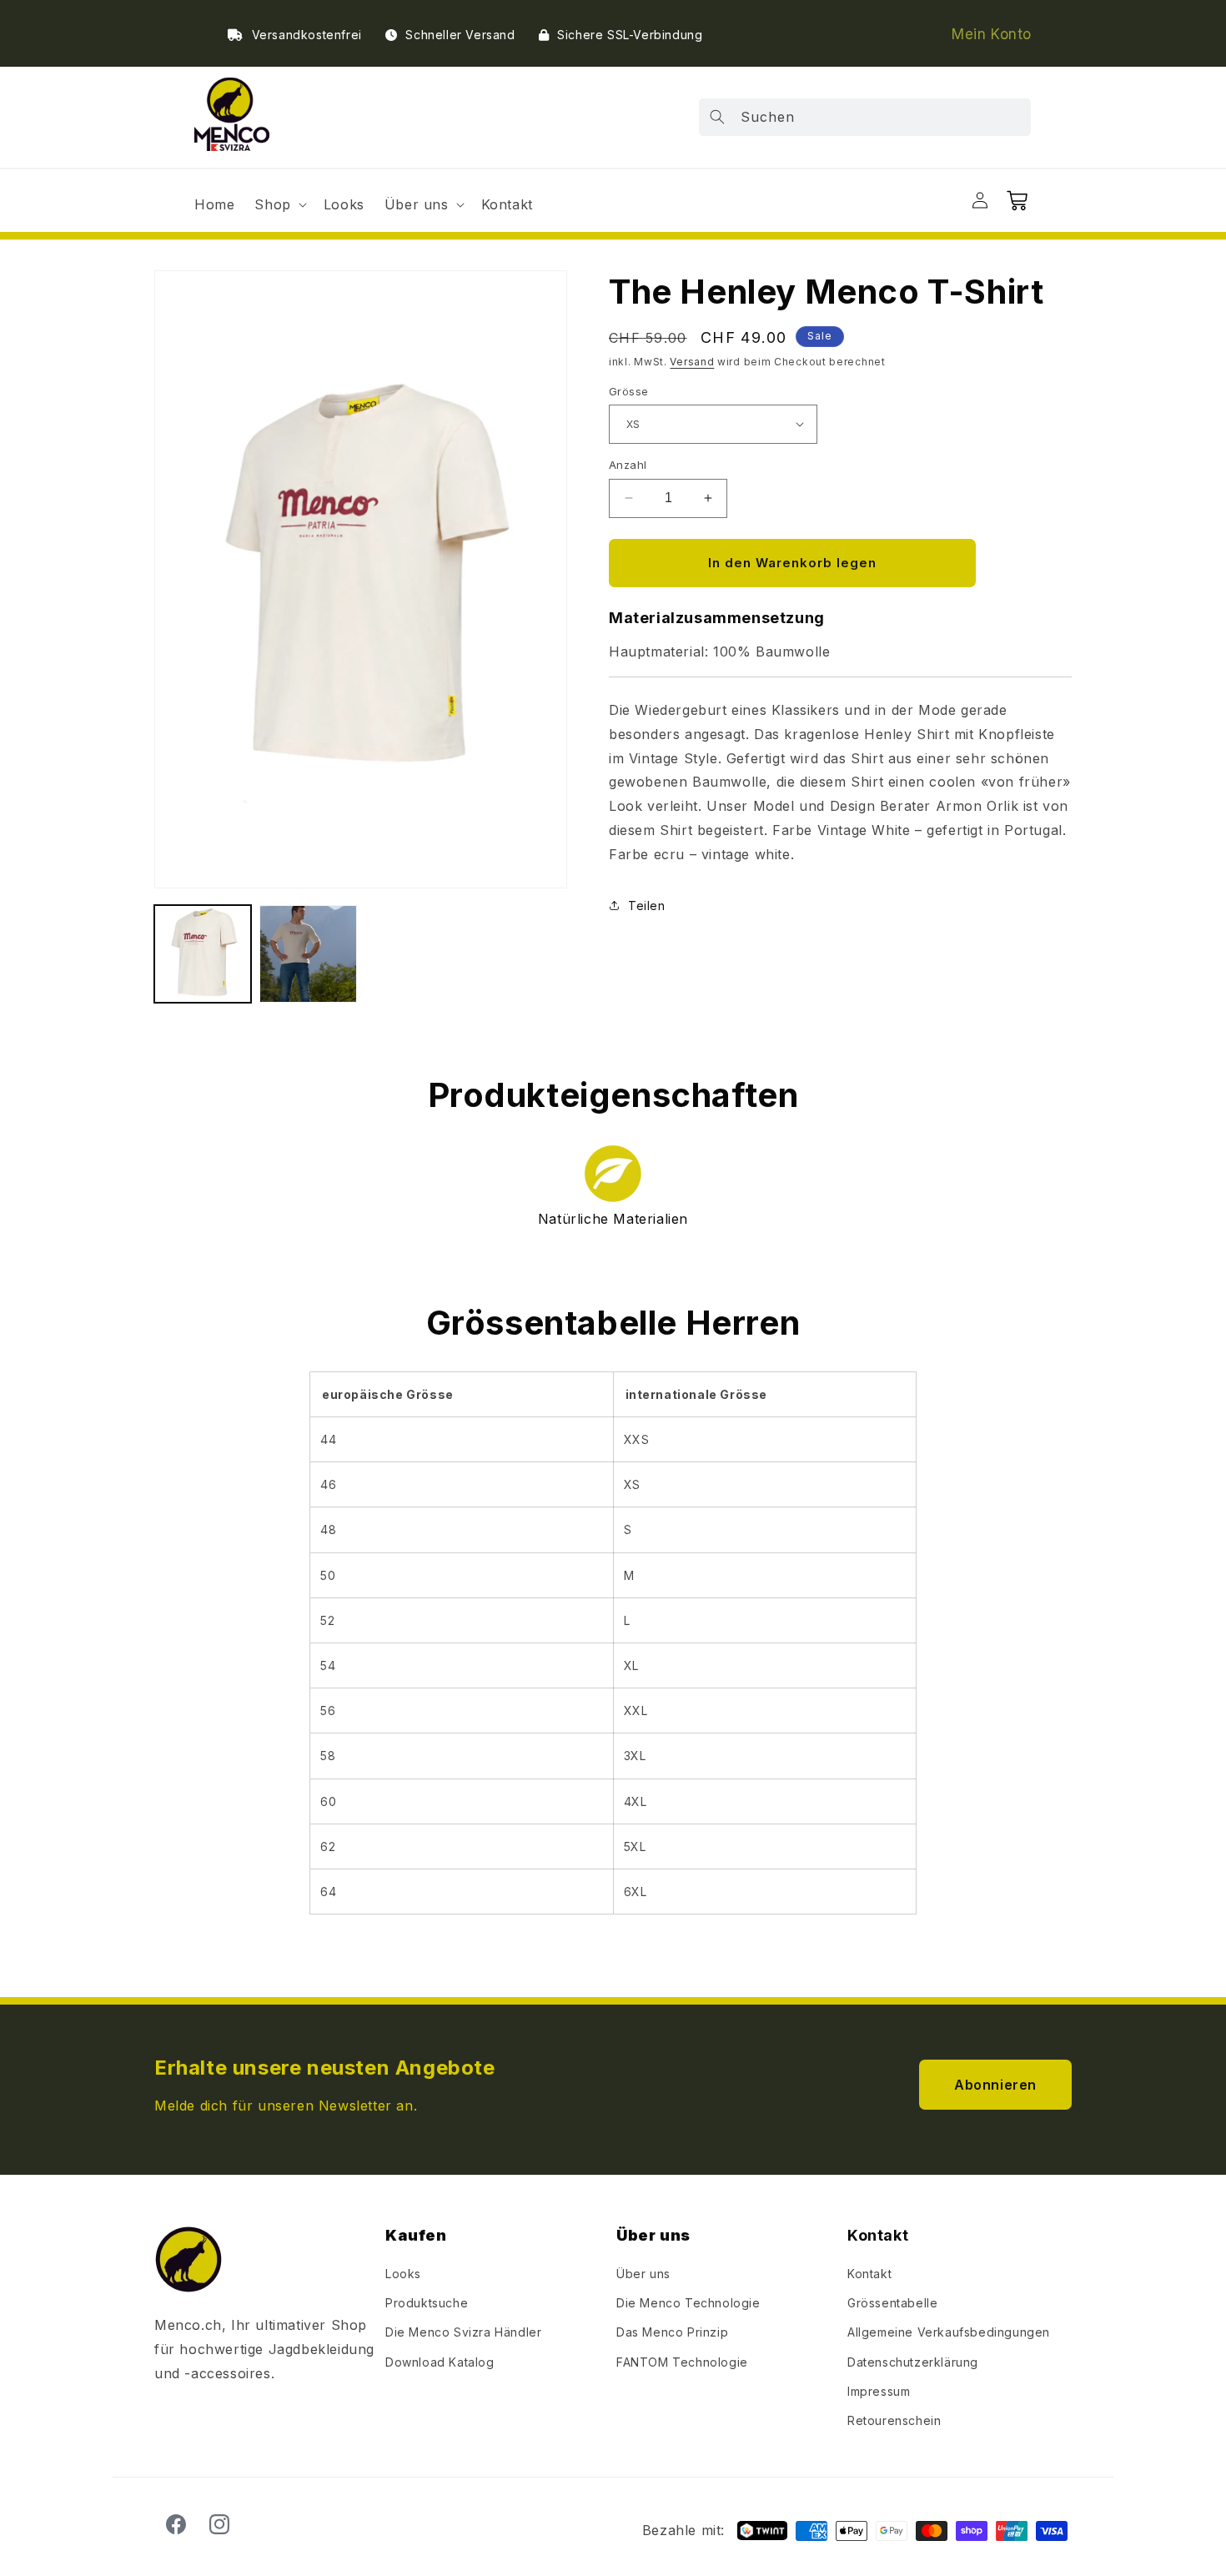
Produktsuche (427, 2303)
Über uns (643, 2274)
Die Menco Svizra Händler (463, 2333)
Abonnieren (995, 2085)
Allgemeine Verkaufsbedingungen (949, 2333)
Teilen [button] (647, 905)
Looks (403, 2274)
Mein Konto (992, 34)
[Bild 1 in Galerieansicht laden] (203, 953)
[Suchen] (717, 117)
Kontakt (869, 2274)
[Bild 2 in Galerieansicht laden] (308, 953)
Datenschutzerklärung (913, 2362)
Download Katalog (440, 2362)
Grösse (628, 390)
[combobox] (865, 117)
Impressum (879, 2391)
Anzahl (628, 465)
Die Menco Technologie (688, 2303)
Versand (692, 362)
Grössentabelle (892, 2303)
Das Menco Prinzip (672, 2333)
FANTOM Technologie (682, 2362)
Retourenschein (894, 2420)
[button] (279, 205)
